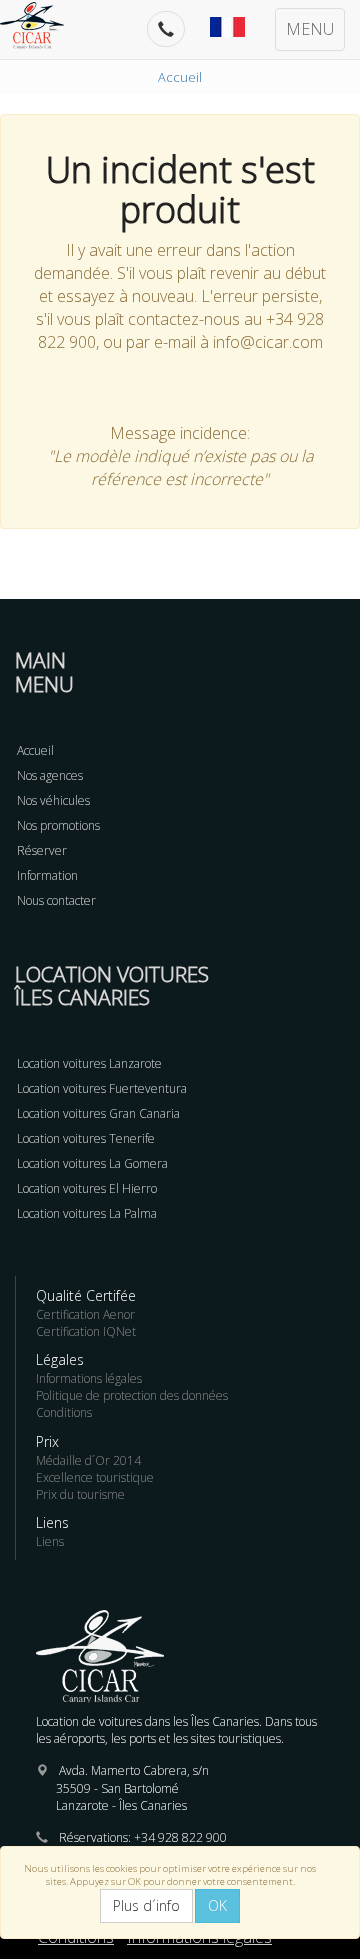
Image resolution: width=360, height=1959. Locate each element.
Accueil (180, 77)
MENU (310, 29)
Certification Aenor (85, 1314)
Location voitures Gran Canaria (98, 1113)
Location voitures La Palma (87, 1213)
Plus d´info (146, 1905)
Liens (50, 1541)
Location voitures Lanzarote (89, 1063)
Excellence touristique (95, 1477)
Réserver (42, 850)
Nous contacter (56, 900)
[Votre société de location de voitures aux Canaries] (42, 25)
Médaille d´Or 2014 (88, 1460)
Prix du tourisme (80, 1494)
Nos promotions (58, 825)
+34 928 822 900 (180, 1837)
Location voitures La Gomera (92, 1163)
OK (217, 1905)
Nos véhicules (53, 800)
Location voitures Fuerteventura (102, 1088)
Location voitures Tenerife (86, 1138)
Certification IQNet (86, 1331)
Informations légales (89, 1378)
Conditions (64, 1412)
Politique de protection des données (132, 1395)
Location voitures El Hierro (87, 1188)
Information (47, 875)
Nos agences (50, 775)
